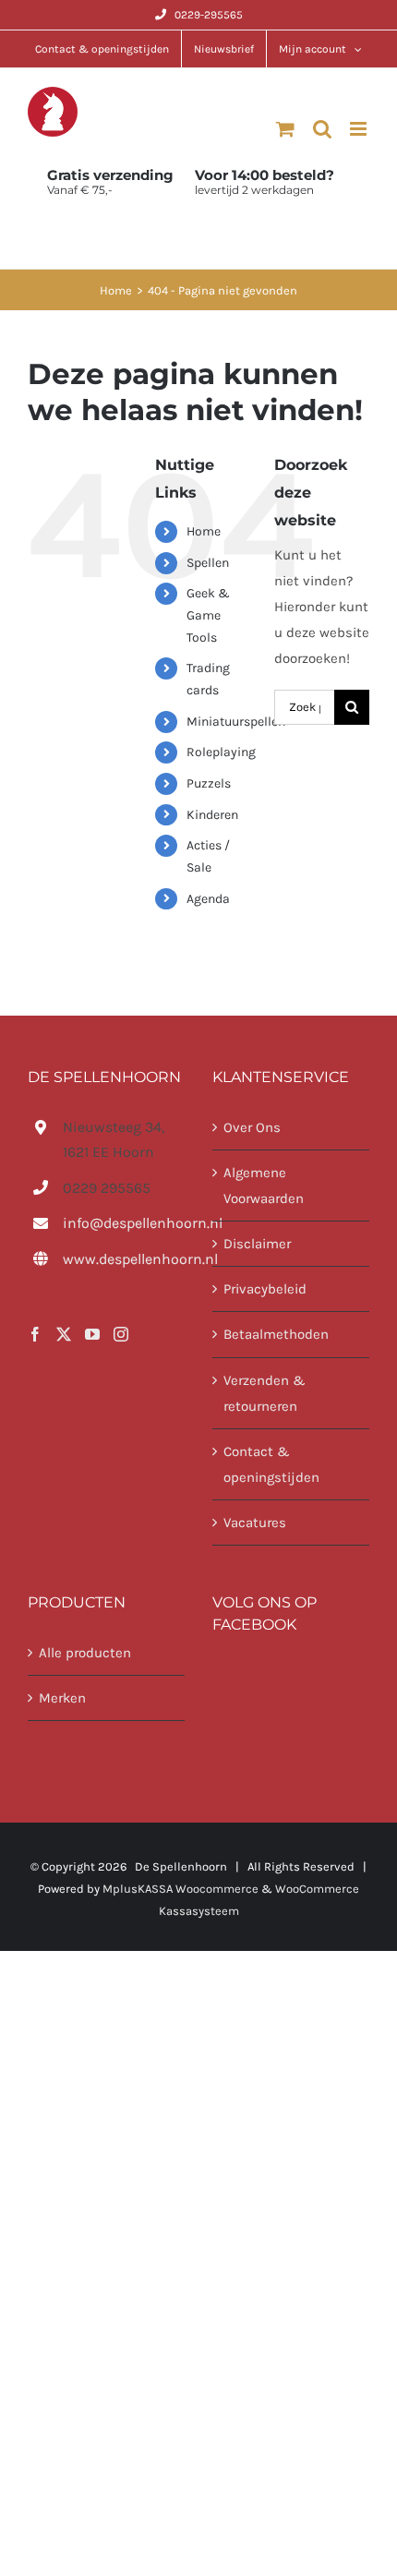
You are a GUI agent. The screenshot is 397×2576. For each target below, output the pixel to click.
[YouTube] (92, 1334)
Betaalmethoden (276, 1334)
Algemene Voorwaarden (264, 1186)
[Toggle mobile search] (322, 129)
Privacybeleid (265, 1289)
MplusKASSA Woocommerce (180, 1889)
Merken (62, 1698)
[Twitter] (64, 1334)
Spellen (208, 563)
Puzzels (209, 783)
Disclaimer (257, 1244)
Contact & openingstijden (271, 1464)
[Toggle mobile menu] (360, 129)
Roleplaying (221, 752)
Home (204, 531)
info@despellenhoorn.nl (124, 1223)
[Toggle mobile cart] (285, 129)
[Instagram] (121, 1334)
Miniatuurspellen (236, 722)
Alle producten (85, 1653)
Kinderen (212, 815)
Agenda (208, 899)
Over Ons (252, 1127)
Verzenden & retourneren (265, 1393)
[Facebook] (35, 1334)
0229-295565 (209, 15)
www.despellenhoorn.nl (124, 1259)
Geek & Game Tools (208, 615)
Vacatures (255, 1523)
